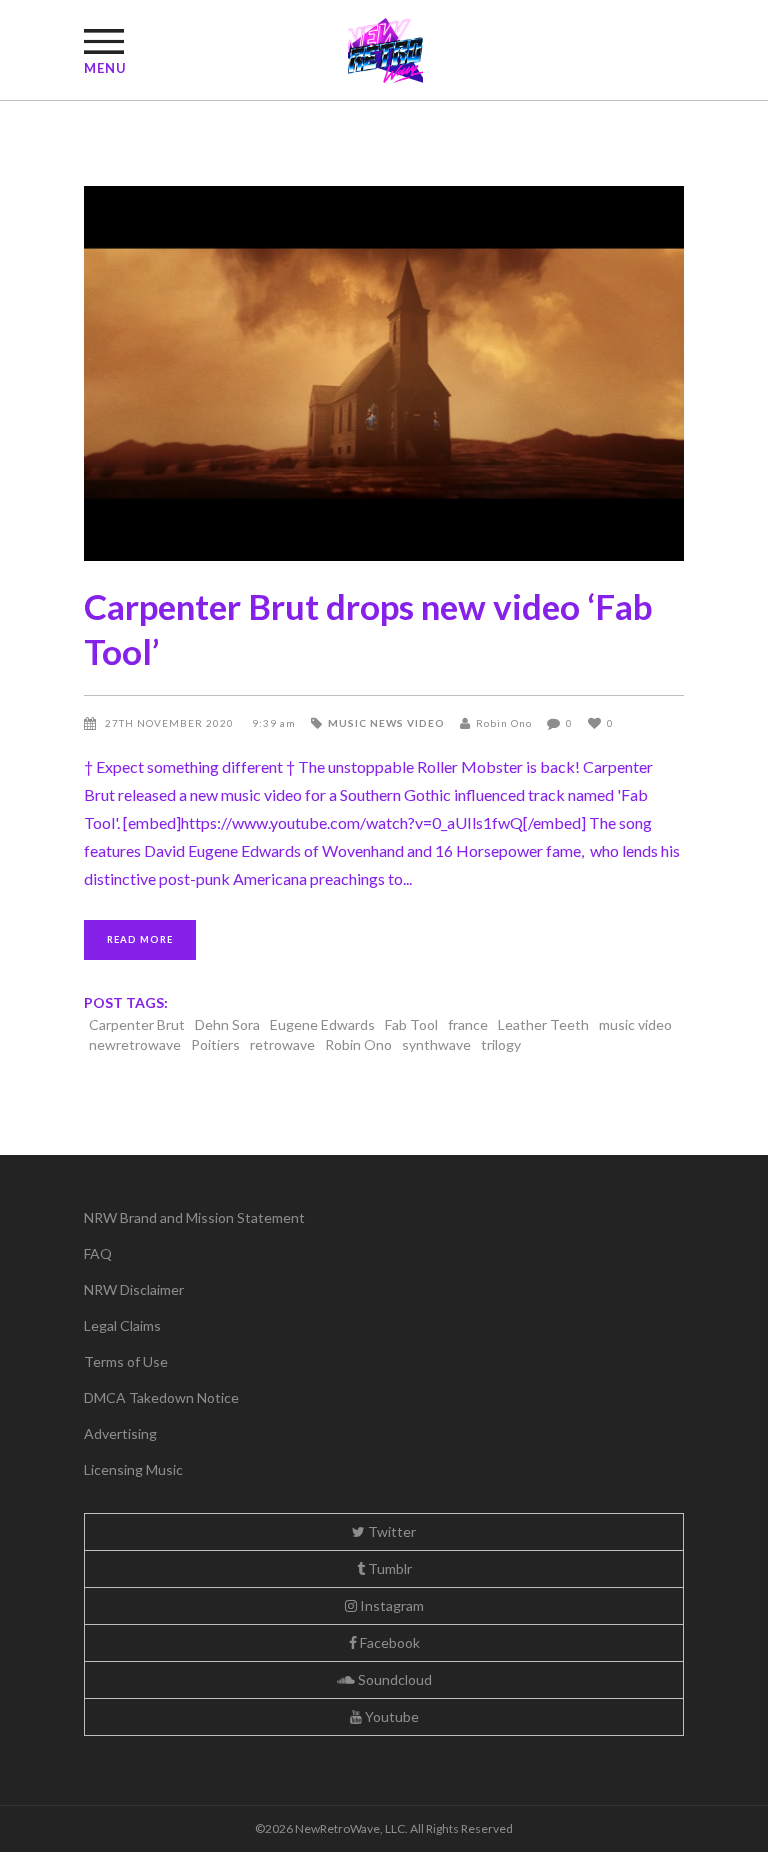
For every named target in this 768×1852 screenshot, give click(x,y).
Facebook (388, 1642)
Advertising (120, 1433)
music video (635, 1024)
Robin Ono (504, 723)
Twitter (390, 1531)
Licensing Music (133, 1469)
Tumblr (388, 1568)
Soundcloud (393, 1679)
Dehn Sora (227, 1024)
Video (426, 723)
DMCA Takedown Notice (161, 1397)
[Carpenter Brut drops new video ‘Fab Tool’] (384, 373)
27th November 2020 (171, 723)
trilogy (501, 1044)
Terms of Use (126, 1361)
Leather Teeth (543, 1024)
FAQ (98, 1253)
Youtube (390, 1716)
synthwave (436, 1044)
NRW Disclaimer (134, 1289)
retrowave (282, 1044)
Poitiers (215, 1044)
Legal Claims (122, 1325)
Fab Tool (411, 1024)
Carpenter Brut (137, 1024)
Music (347, 723)
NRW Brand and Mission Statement (194, 1217)
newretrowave (135, 1044)
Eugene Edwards (322, 1024)
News (387, 723)
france (468, 1024)
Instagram (390, 1605)
